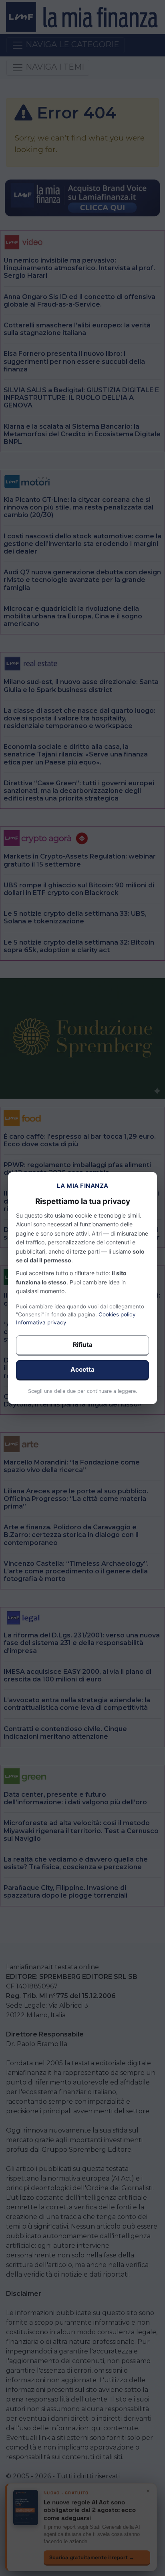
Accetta (82, 1369)
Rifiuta (83, 1345)
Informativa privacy (41, 1322)
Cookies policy (117, 1314)
